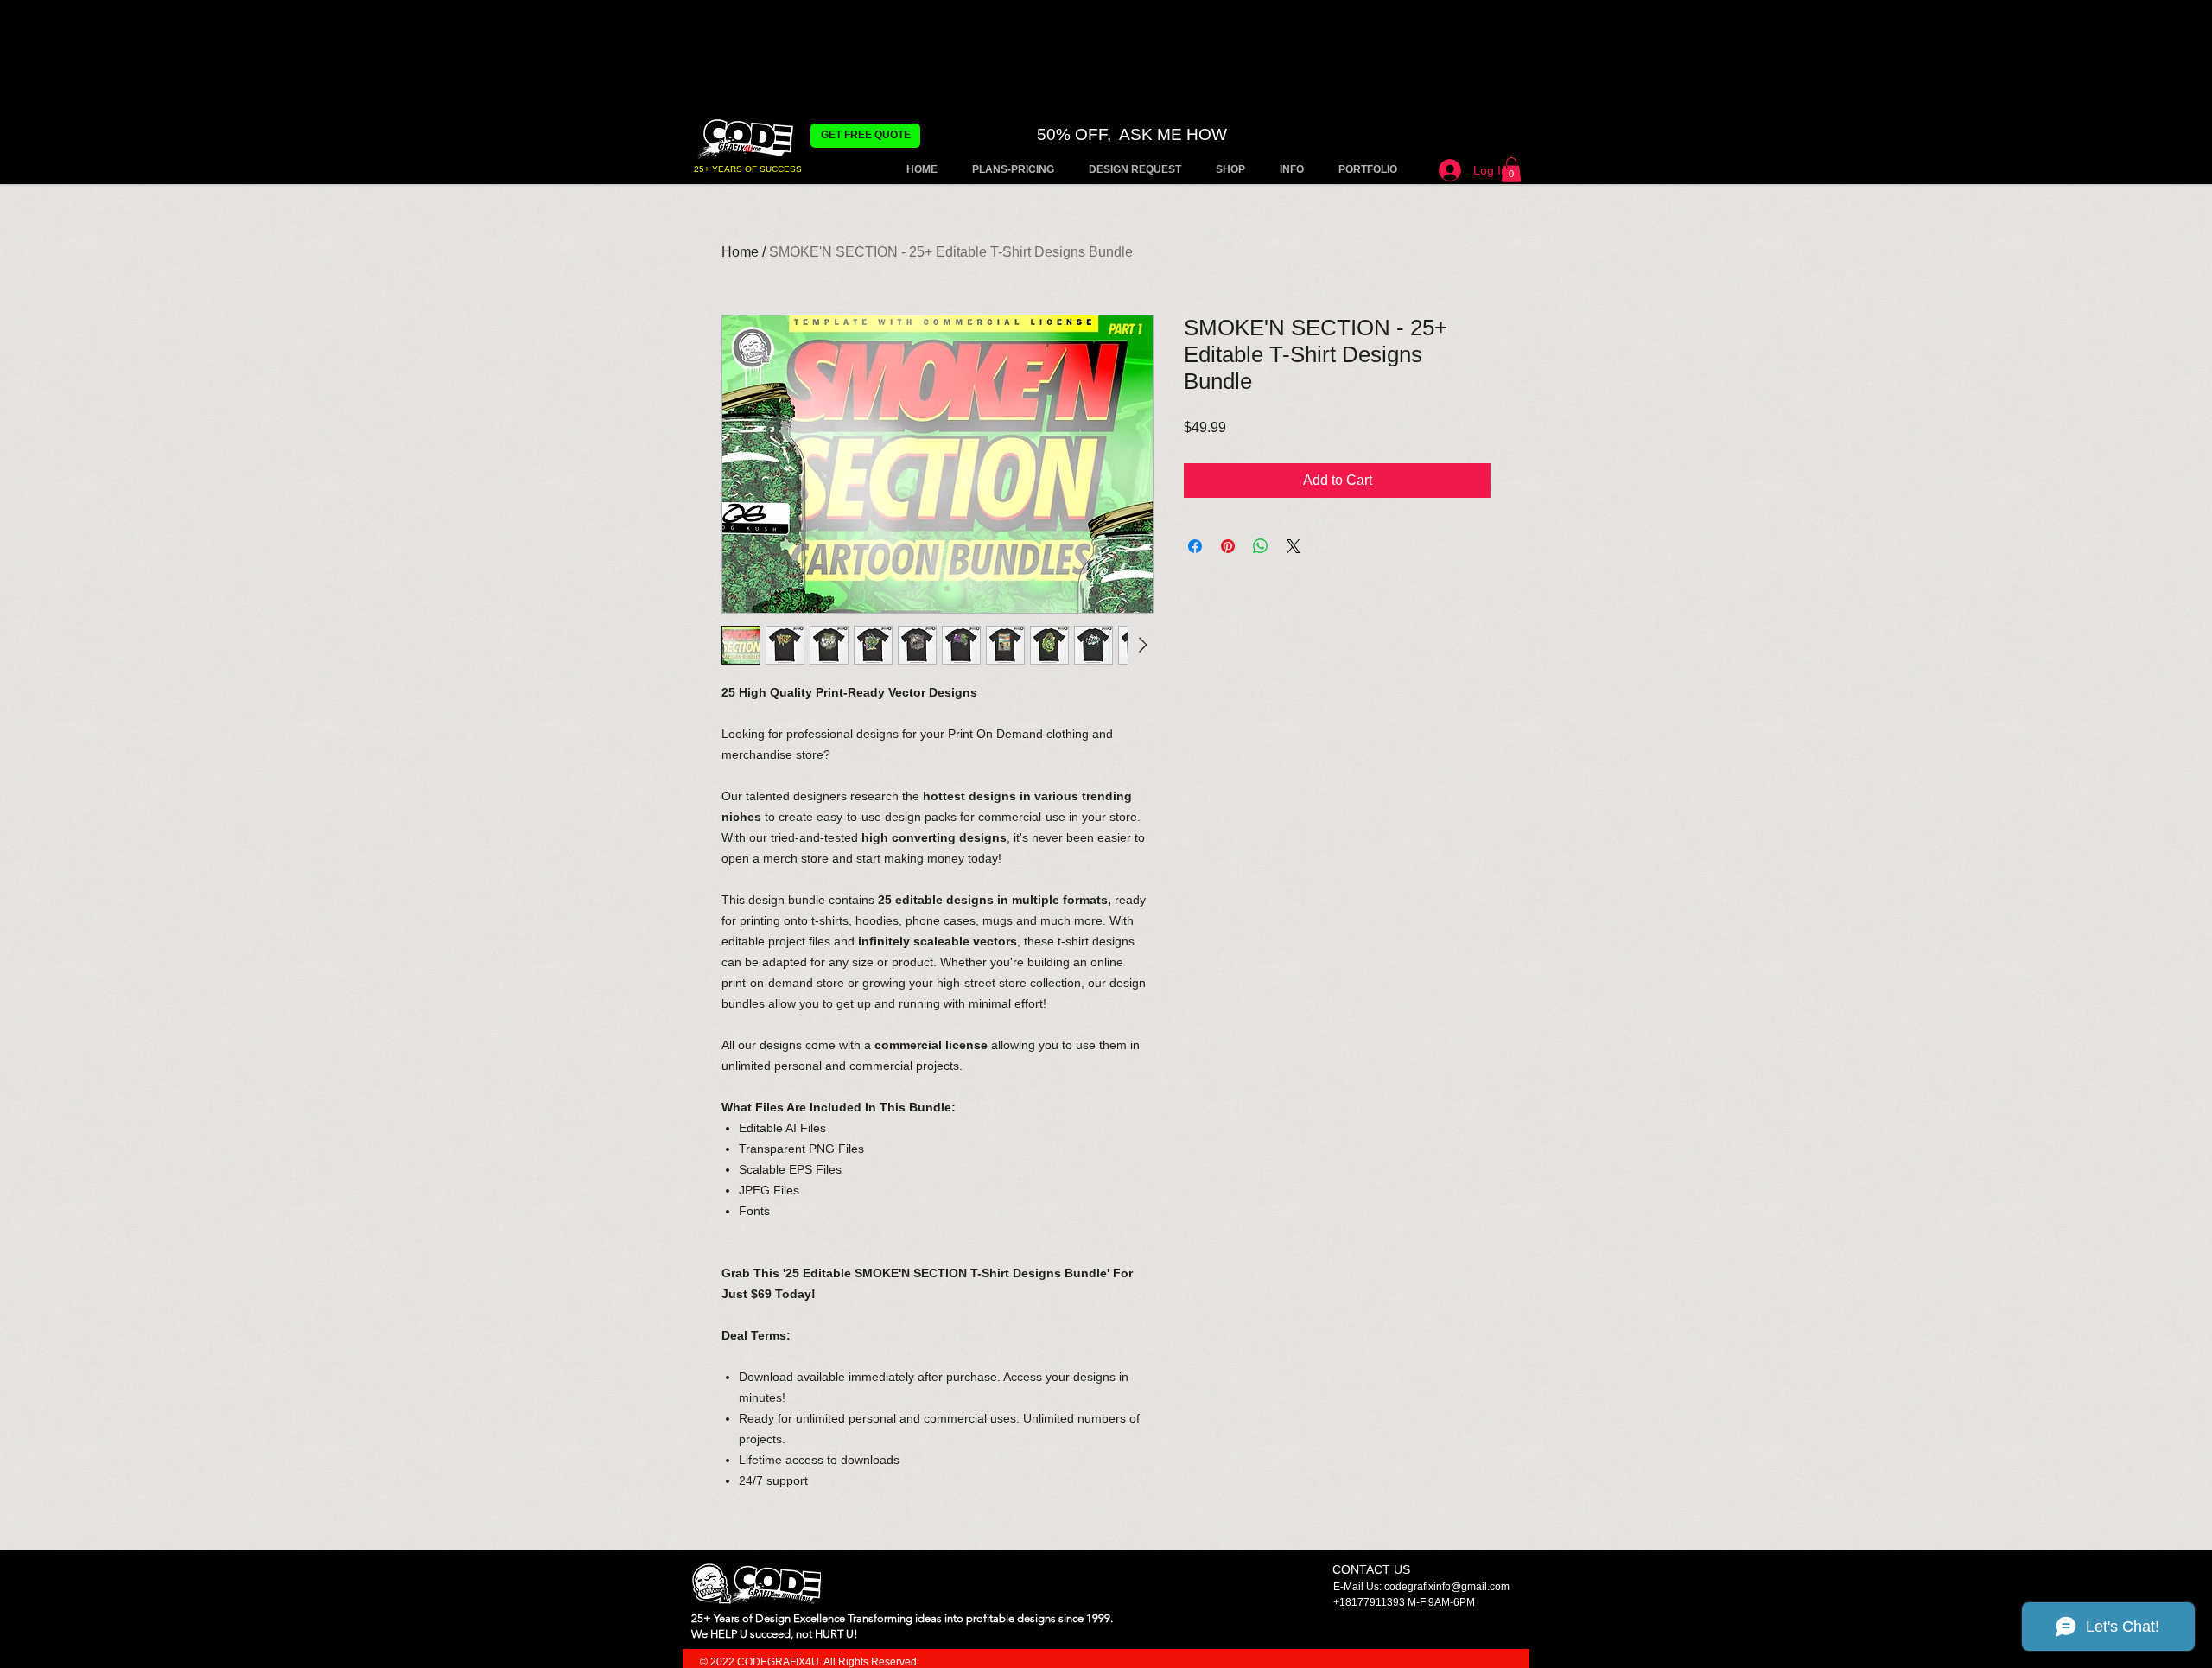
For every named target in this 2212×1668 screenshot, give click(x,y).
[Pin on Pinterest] (1228, 546)
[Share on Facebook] (1195, 546)
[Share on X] (1294, 546)
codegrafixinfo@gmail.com (1447, 1587)
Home (740, 252)
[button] (1511, 170)
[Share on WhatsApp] (1261, 546)
